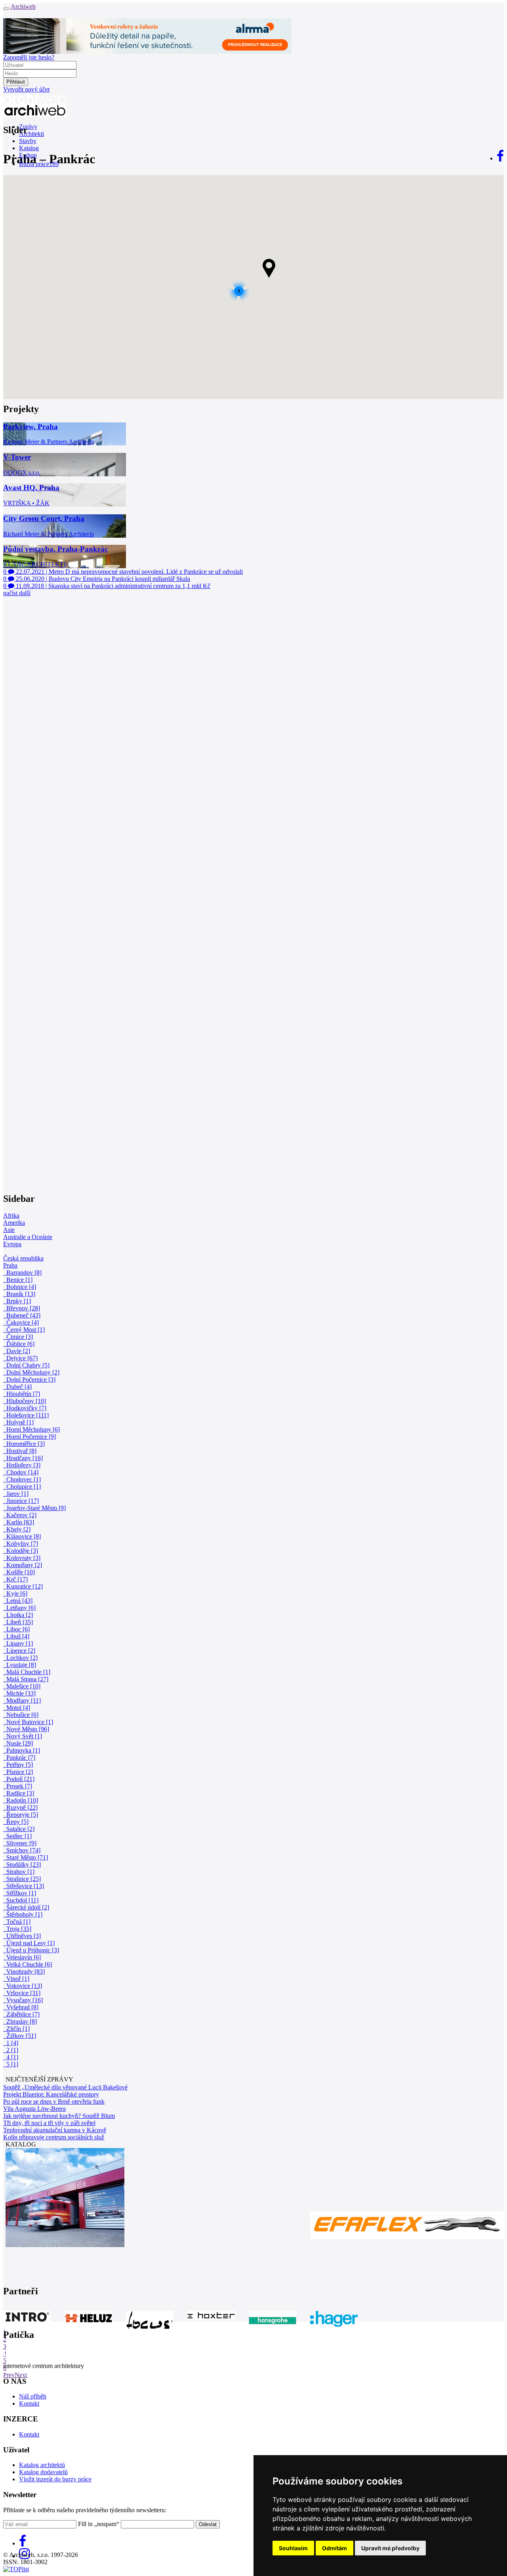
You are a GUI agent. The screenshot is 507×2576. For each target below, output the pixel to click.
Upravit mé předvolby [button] (390, 2548)
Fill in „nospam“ (99, 2524)
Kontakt (29, 2403)
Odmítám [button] (335, 2548)
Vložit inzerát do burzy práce (55, 2479)
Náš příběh (33, 2396)
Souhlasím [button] (293, 2548)
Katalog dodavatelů (43, 2472)
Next (21, 2375)
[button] (269, 268)
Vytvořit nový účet (26, 89)
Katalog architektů (42, 2465)
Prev (9, 2375)
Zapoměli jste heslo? (29, 57)
